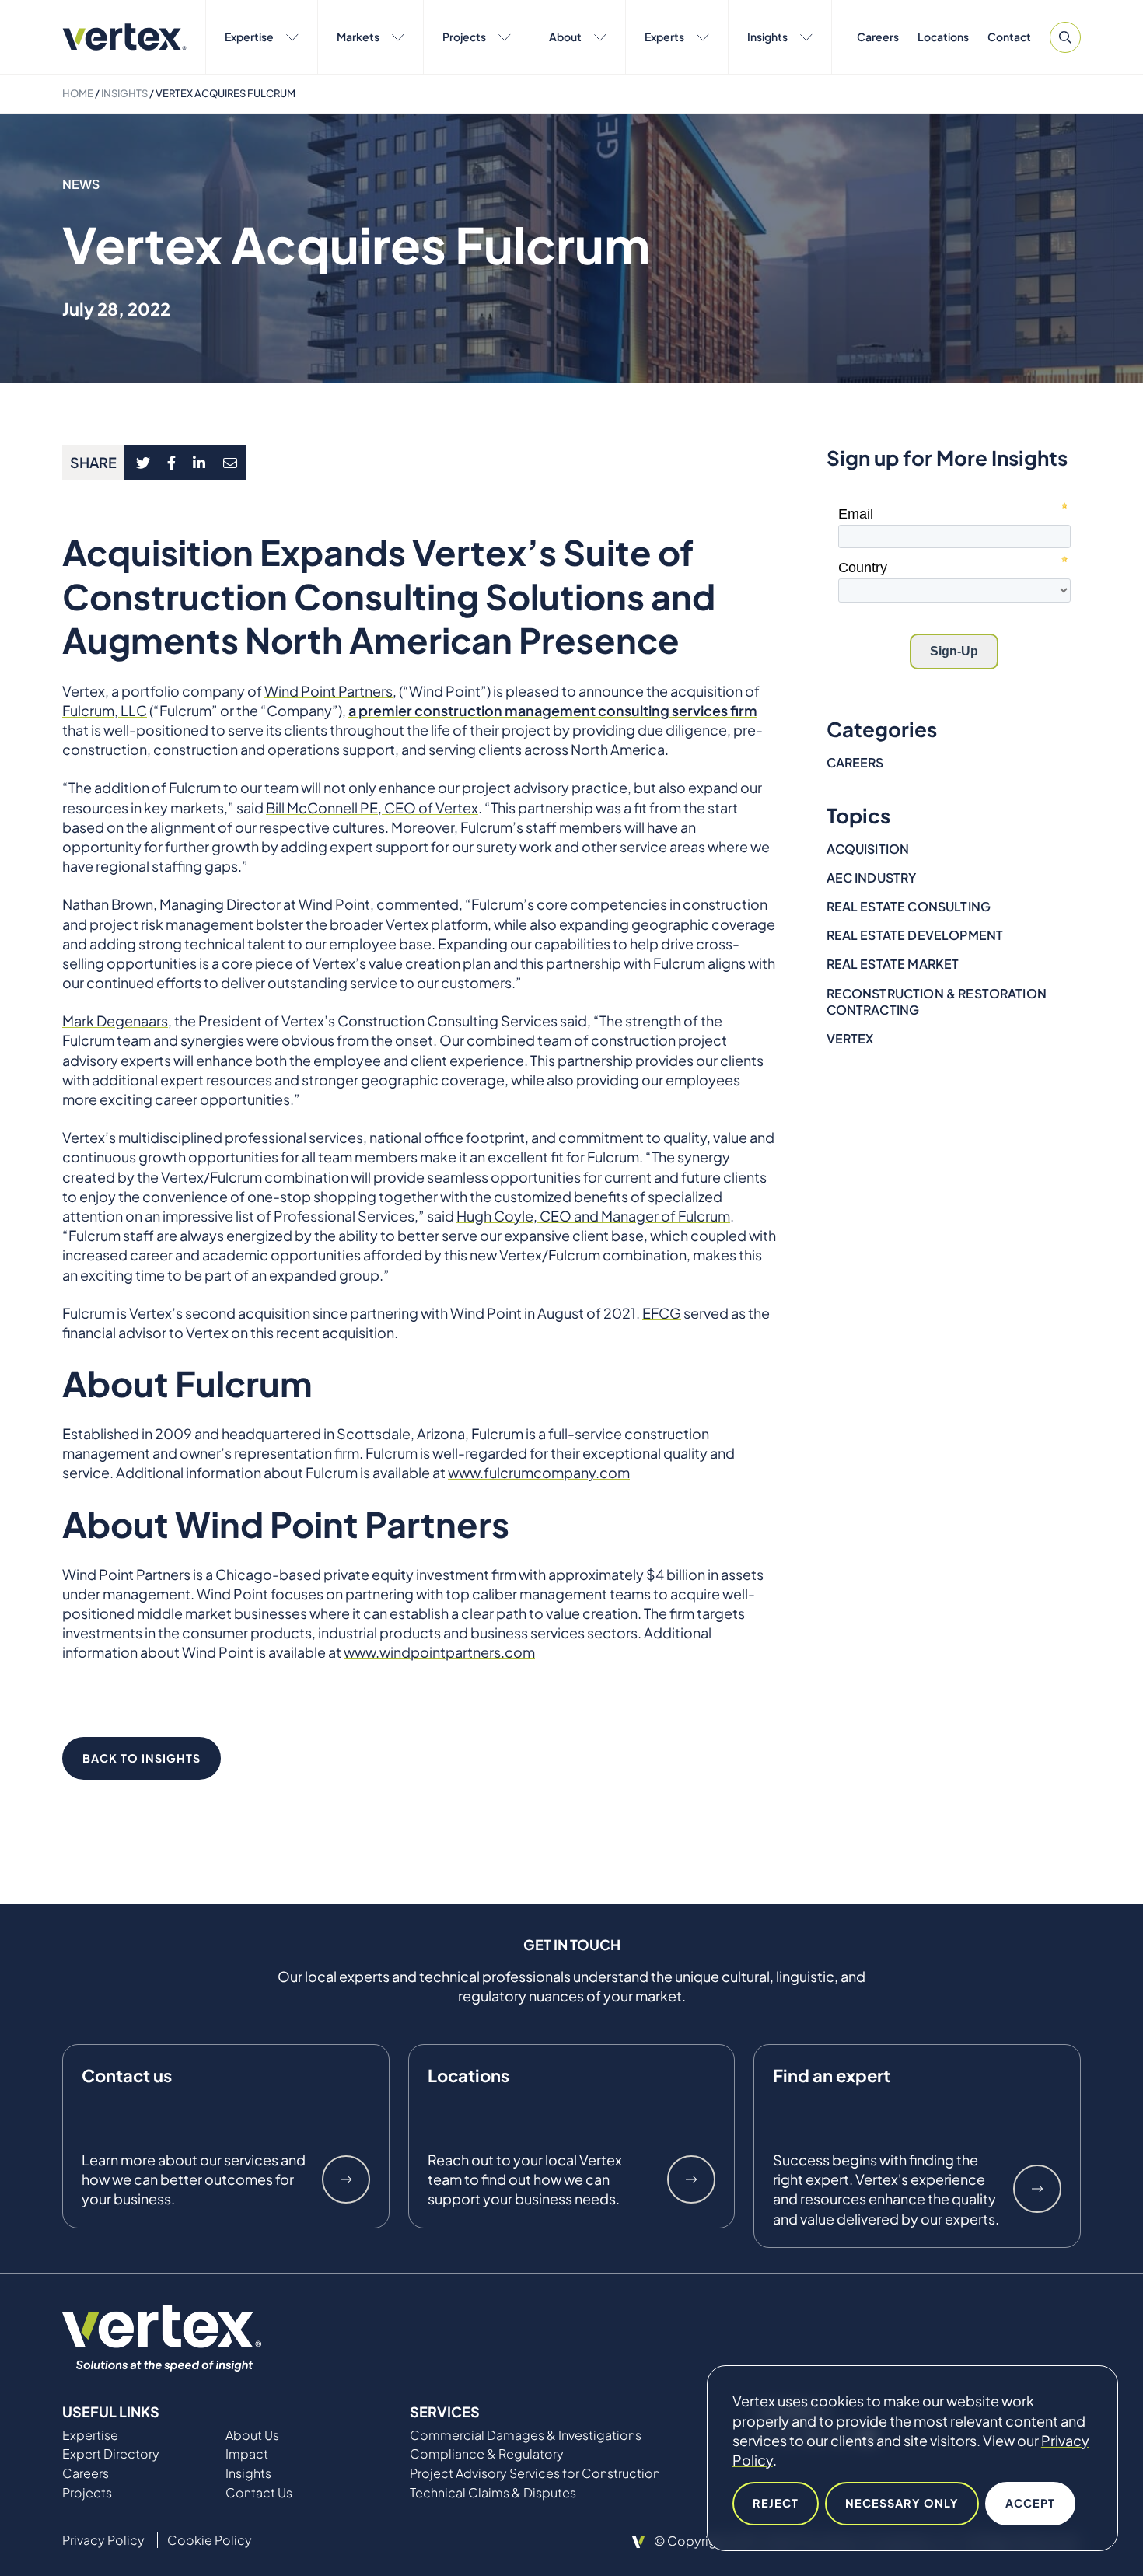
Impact (247, 2454)
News (81, 184)
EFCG (662, 1313)
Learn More (346, 2179)
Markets (358, 37)
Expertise (249, 37)
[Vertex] (124, 37)
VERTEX (850, 1038)
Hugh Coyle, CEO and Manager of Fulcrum (593, 1216)
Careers (878, 37)
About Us (252, 2435)
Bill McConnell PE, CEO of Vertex (372, 807)
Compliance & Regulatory (487, 2454)
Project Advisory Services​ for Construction (535, 2473)
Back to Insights (142, 1758)
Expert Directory (111, 2454)
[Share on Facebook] (172, 462)
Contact (1009, 37)
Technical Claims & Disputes (493, 2493)
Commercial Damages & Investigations (526, 2435)
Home (78, 93)
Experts (664, 37)
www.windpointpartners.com (439, 1652)
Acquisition (868, 849)
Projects (464, 37)
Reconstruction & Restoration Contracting (937, 1001)
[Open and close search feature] (1065, 37)
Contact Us (259, 2493)
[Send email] (231, 462)
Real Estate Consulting (909, 906)
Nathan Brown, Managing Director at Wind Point (216, 904)
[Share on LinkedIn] (199, 462)
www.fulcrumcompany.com (539, 1472)
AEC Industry (872, 877)
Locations (943, 37)
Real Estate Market (893, 964)
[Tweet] (143, 462)
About (565, 37)
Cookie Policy (210, 2540)
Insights (767, 37)
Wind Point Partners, (330, 691)
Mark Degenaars (115, 1021)
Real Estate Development (915, 935)
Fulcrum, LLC (105, 710)
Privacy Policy (103, 2540)
